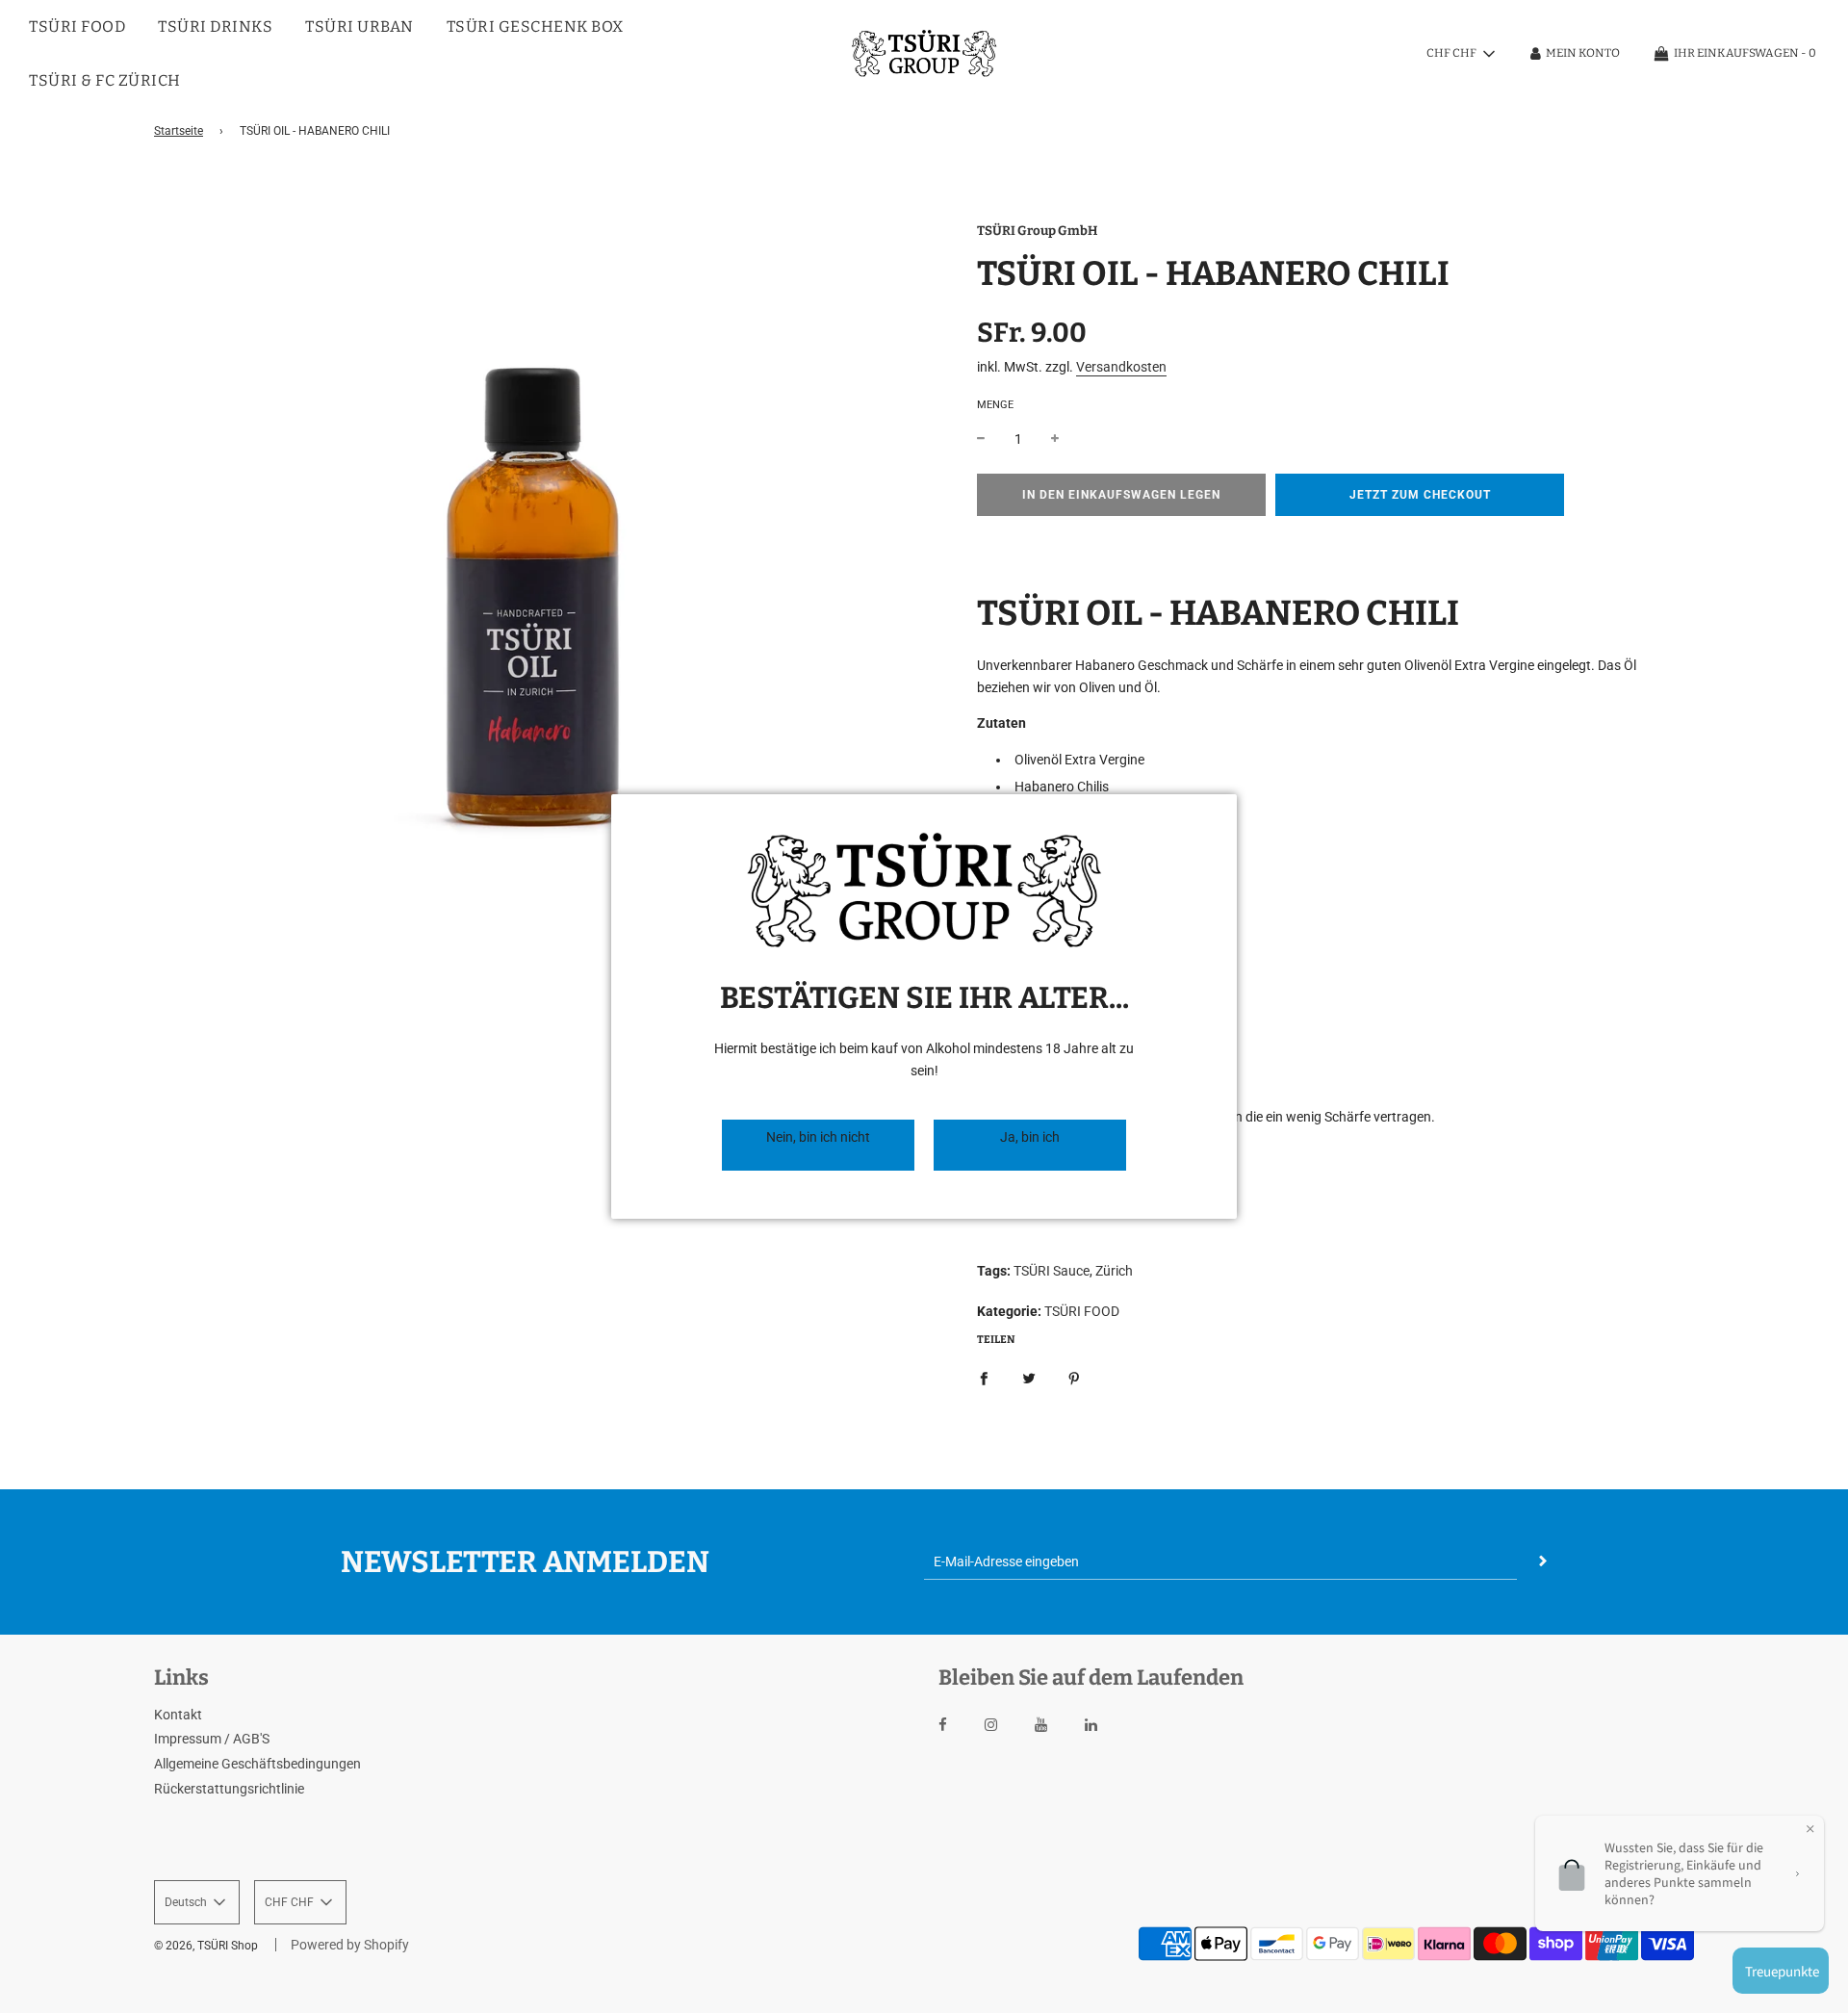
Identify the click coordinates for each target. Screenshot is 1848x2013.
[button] (818, 1145)
